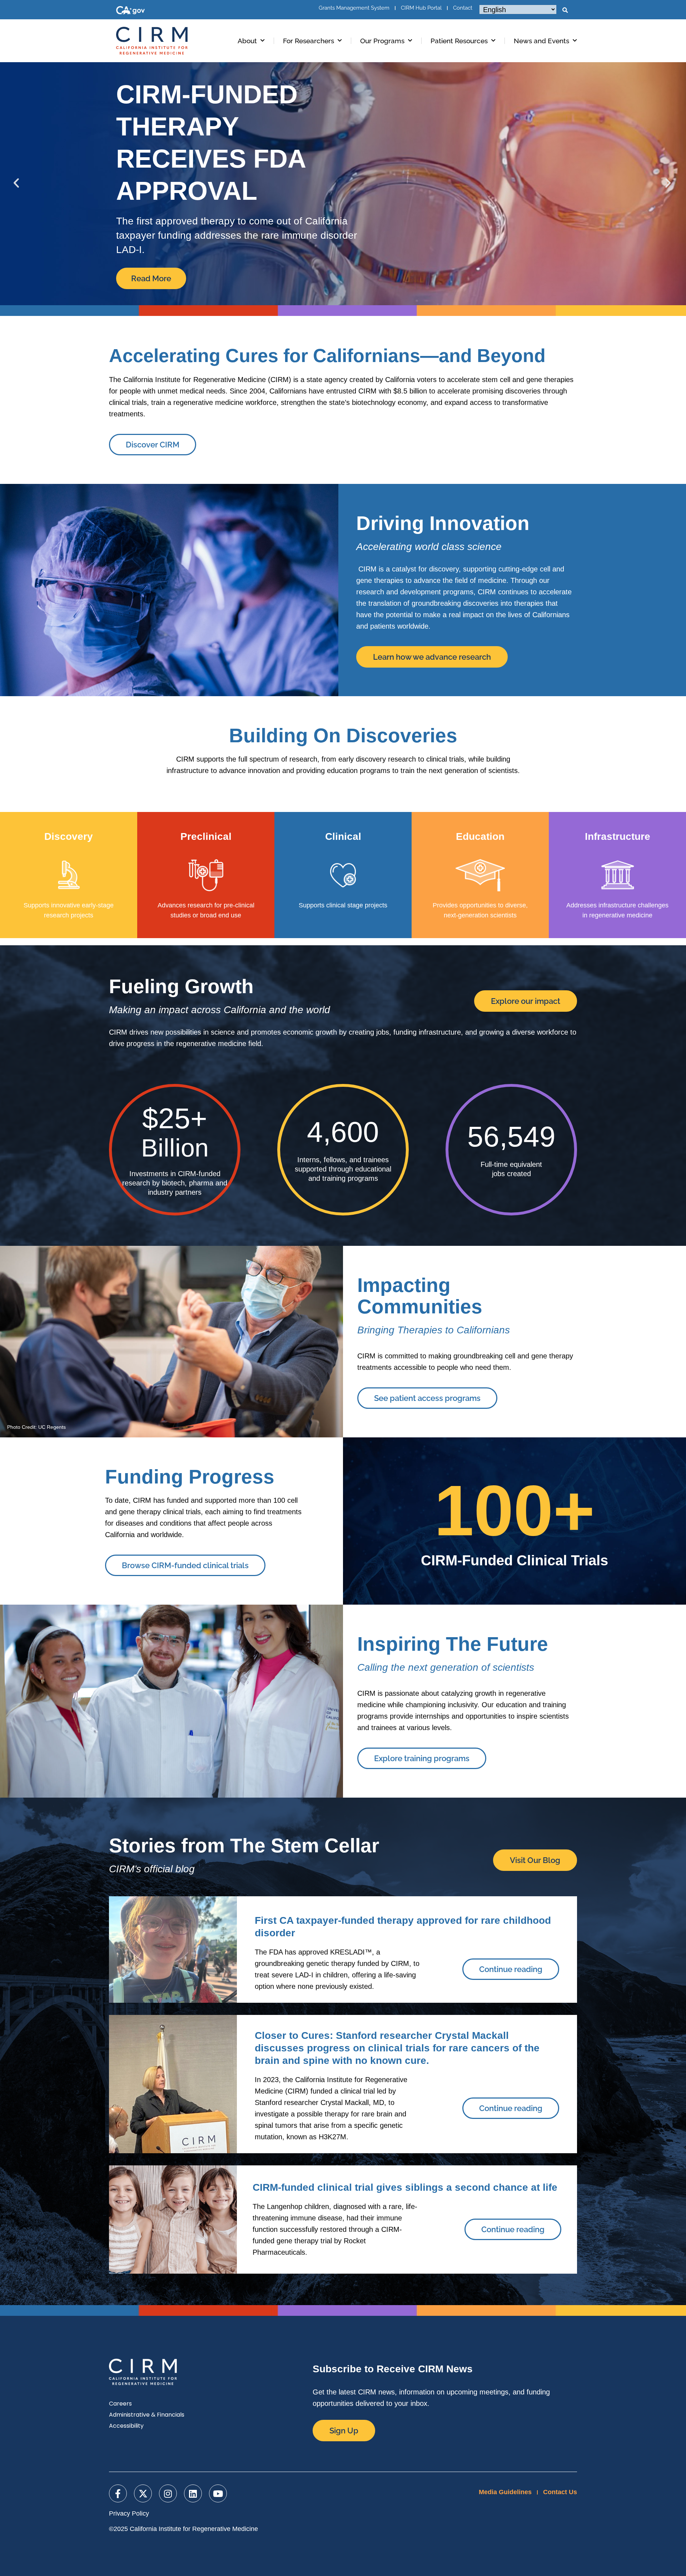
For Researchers (309, 41)
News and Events (541, 41)
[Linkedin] (193, 2493)
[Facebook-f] (118, 2493)
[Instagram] (168, 2493)
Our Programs (382, 41)
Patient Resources (459, 41)
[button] (565, 10)
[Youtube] (218, 2493)
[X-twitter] (143, 2493)
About (247, 41)
